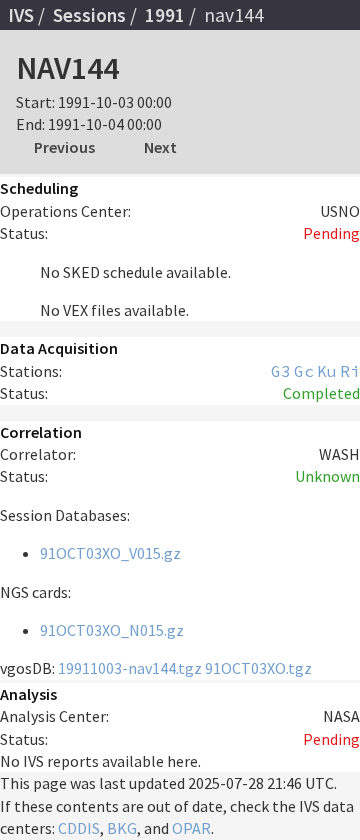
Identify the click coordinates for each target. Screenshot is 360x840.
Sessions (89, 15)
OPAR (191, 828)
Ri (350, 371)
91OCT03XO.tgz (258, 668)
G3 (281, 371)
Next (160, 147)
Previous (64, 147)
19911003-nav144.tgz (130, 668)
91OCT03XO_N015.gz (112, 630)
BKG (122, 828)
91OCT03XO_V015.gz (110, 553)
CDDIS (79, 828)
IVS (21, 15)
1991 (165, 15)
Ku (327, 371)
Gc (304, 371)
